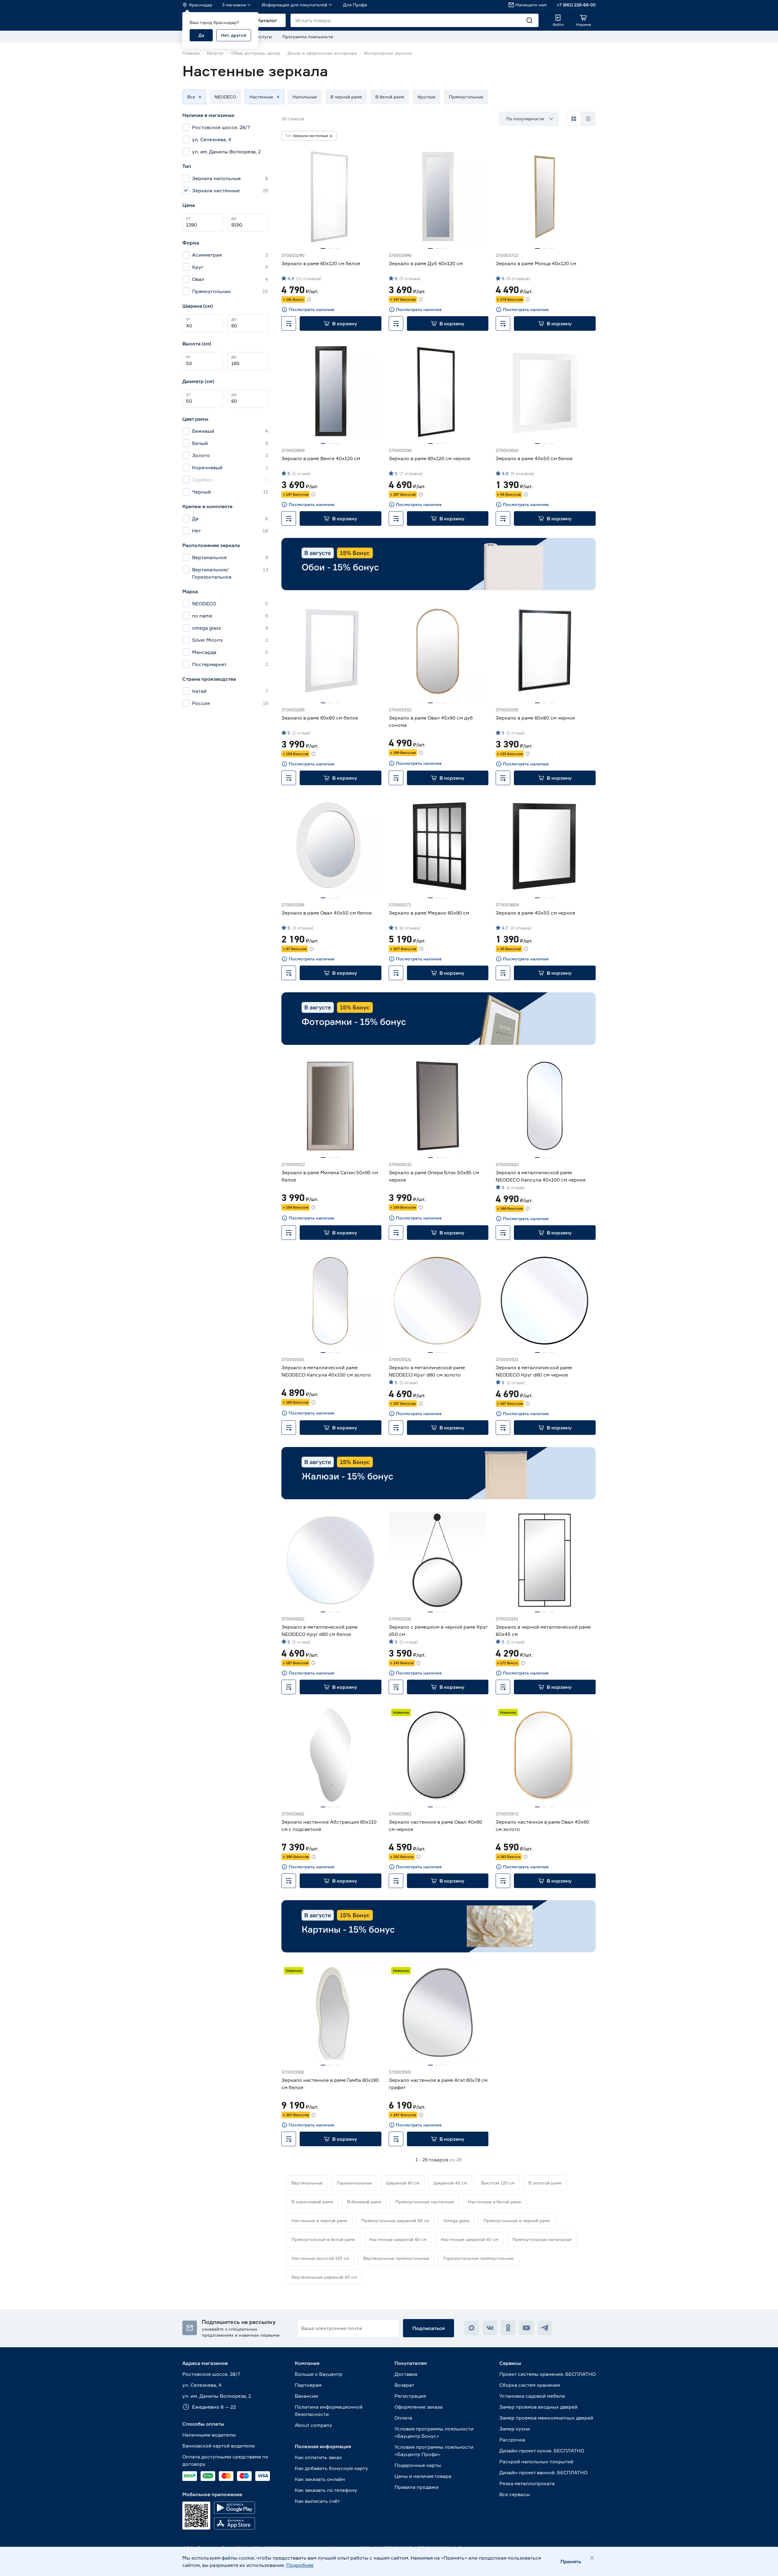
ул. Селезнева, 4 (202, 2385)
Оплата (403, 2418)
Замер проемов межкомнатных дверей (546, 2418)
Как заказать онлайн (320, 2479)
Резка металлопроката (527, 2483)
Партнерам (308, 2385)
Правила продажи (417, 2487)
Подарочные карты (418, 2465)
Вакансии (306, 2396)
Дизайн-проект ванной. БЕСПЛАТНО (543, 2472)
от (188, 218)
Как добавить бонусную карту (331, 2468)
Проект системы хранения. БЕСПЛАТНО (547, 2374)
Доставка (406, 2374)
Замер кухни (515, 2429)
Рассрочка (512, 2440)
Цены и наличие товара (423, 2476)
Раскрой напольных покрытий (536, 2461)
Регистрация (410, 2396)
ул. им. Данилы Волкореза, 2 (217, 2396)
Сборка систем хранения (530, 2385)
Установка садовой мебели (532, 2396)
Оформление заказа (418, 2407)
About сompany (313, 2425)
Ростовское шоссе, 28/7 (211, 2374)
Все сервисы (515, 2494)
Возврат (404, 2385)
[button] (191, 97)
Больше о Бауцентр (318, 2374)
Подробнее (300, 2565)
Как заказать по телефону (326, 2490)
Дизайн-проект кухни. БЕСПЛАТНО (542, 2451)
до (234, 218)
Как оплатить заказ (318, 2457)
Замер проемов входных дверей (538, 2407)
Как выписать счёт (317, 2501)
